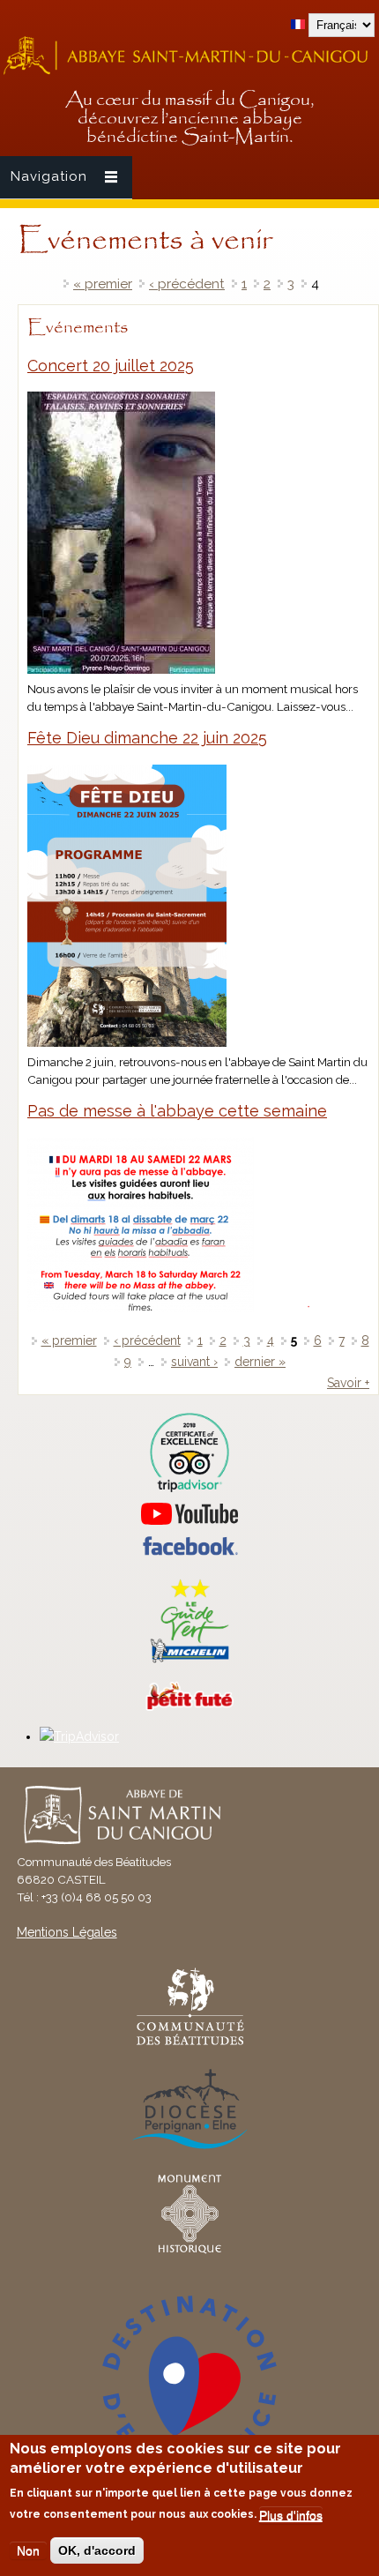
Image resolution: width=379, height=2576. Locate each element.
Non (28, 2550)
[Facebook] (189, 1551)
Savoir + (348, 1383)
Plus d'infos (291, 2515)
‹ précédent (187, 284)
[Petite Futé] (189, 1706)
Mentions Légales (67, 1932)
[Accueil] (189, 72)
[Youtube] (189, 1514)
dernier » (260, 1362)
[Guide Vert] (189, 1661)
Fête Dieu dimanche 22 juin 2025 (147, 738)
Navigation (49, 176)
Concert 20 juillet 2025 (111, 366)
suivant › (194, 1362)
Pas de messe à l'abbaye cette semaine (177, 1111)
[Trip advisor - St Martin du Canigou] (189, 1453)
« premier (103, 284)
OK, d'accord (97, 2550)
